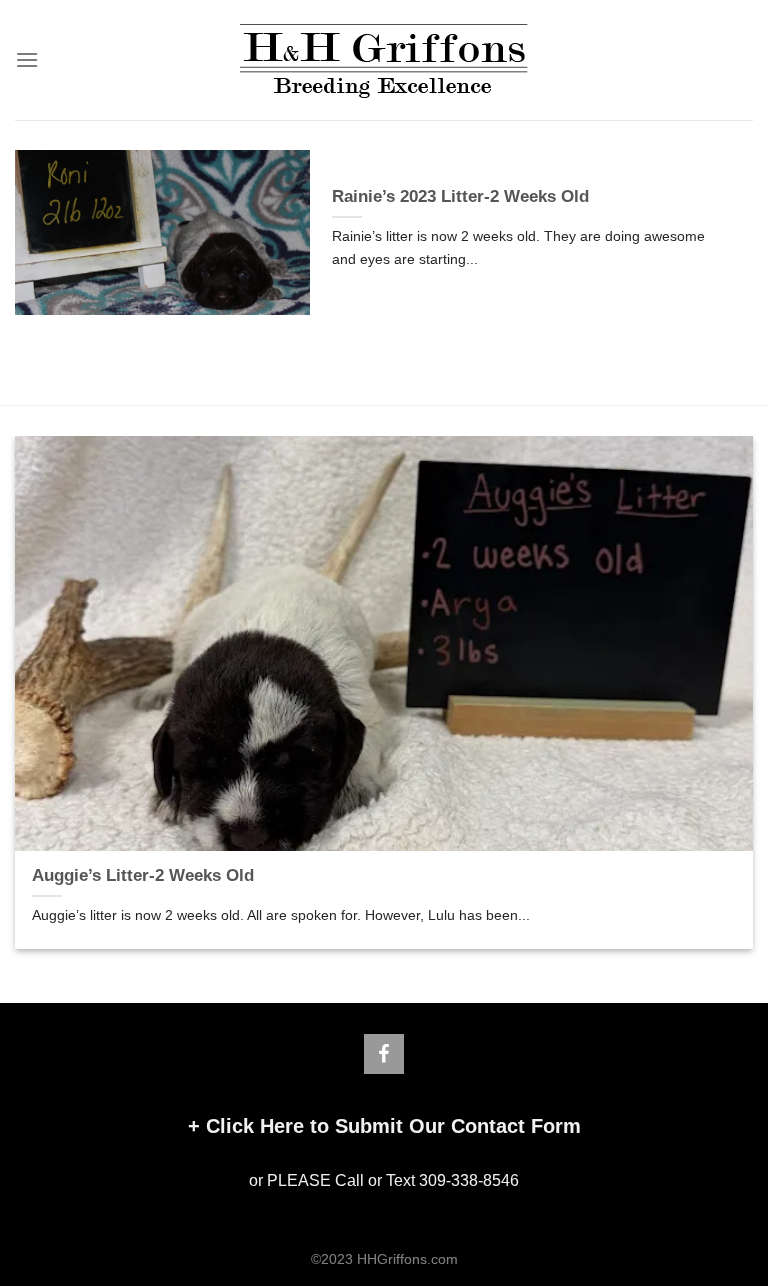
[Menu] (27, 59)
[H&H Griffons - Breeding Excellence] (384, 60)
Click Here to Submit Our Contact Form (393, 1126)
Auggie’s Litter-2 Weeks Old (143, 875)
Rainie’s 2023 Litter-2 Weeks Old (460, 196)
